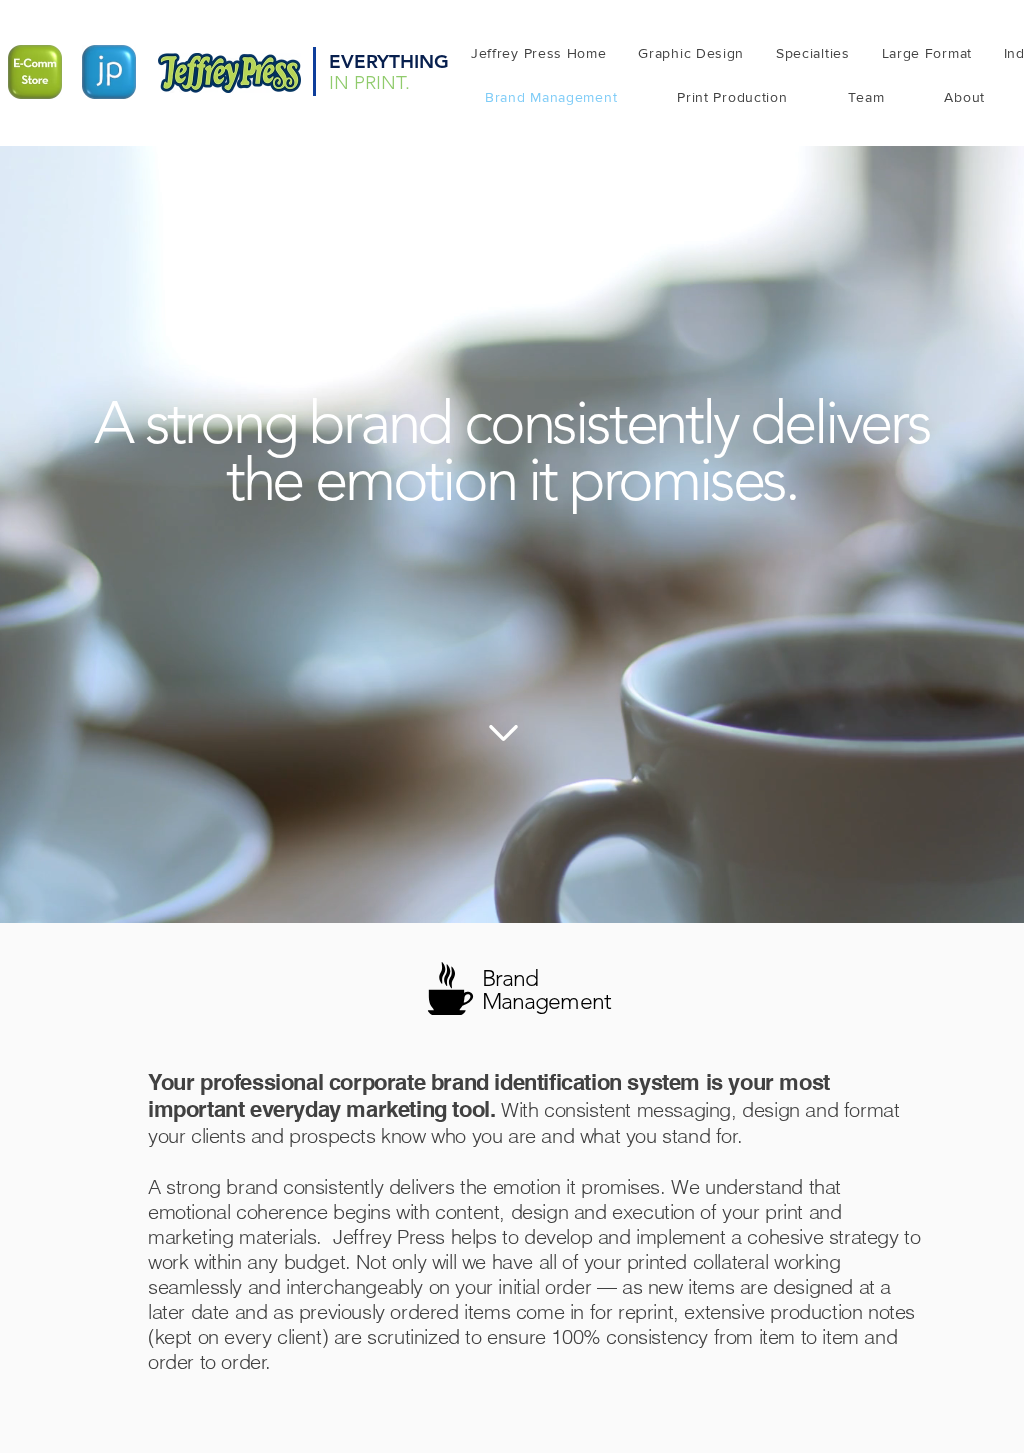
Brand (510, 978)
